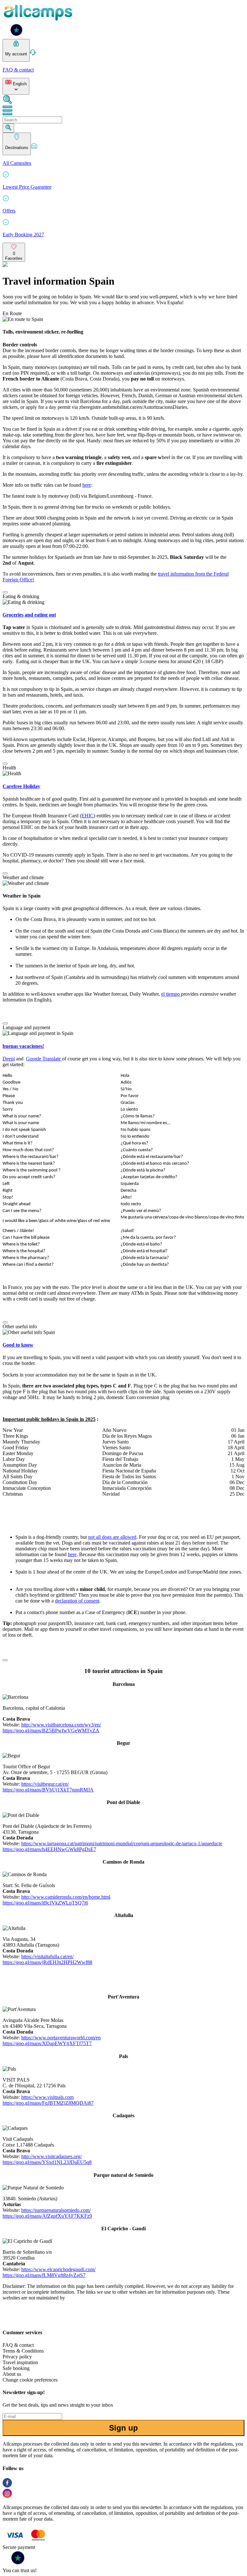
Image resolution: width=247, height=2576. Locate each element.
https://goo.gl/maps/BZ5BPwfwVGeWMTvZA (51, 1730)
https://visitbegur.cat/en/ (45, 1784)
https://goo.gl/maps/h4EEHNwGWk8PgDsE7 (49, 1849)
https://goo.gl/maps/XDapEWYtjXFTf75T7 (47, 2043)
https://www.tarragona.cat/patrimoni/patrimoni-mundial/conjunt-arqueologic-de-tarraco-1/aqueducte (122, 1843)
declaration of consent (77, 1601)
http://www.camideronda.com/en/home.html (66, 1897)
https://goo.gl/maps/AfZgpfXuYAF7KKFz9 (47, 2216)
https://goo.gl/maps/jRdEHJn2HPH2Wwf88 (47, 1962)
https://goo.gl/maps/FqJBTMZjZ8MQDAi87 (48, 2103)
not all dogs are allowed (112, 1537)
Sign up (123, 2428)
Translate (52, 1059)
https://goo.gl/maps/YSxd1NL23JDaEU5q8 (47, 2162)
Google (34, 1059)
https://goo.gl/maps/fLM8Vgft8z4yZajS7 (44, 2275)
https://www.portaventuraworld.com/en (61, 2038)
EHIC (87, 816)
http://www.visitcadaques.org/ (51, 2156)
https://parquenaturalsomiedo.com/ (56, 2210)
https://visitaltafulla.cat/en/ (47, 1956)
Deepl (9, 1059)
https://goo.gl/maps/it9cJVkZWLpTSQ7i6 (45, 1903)
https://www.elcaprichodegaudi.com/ (58, 2269)
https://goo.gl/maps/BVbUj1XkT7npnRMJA (48, 1790)
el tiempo (171, 994)
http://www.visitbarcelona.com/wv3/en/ (61, 1725)
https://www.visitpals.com (47, 2097)
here (87, 485)
